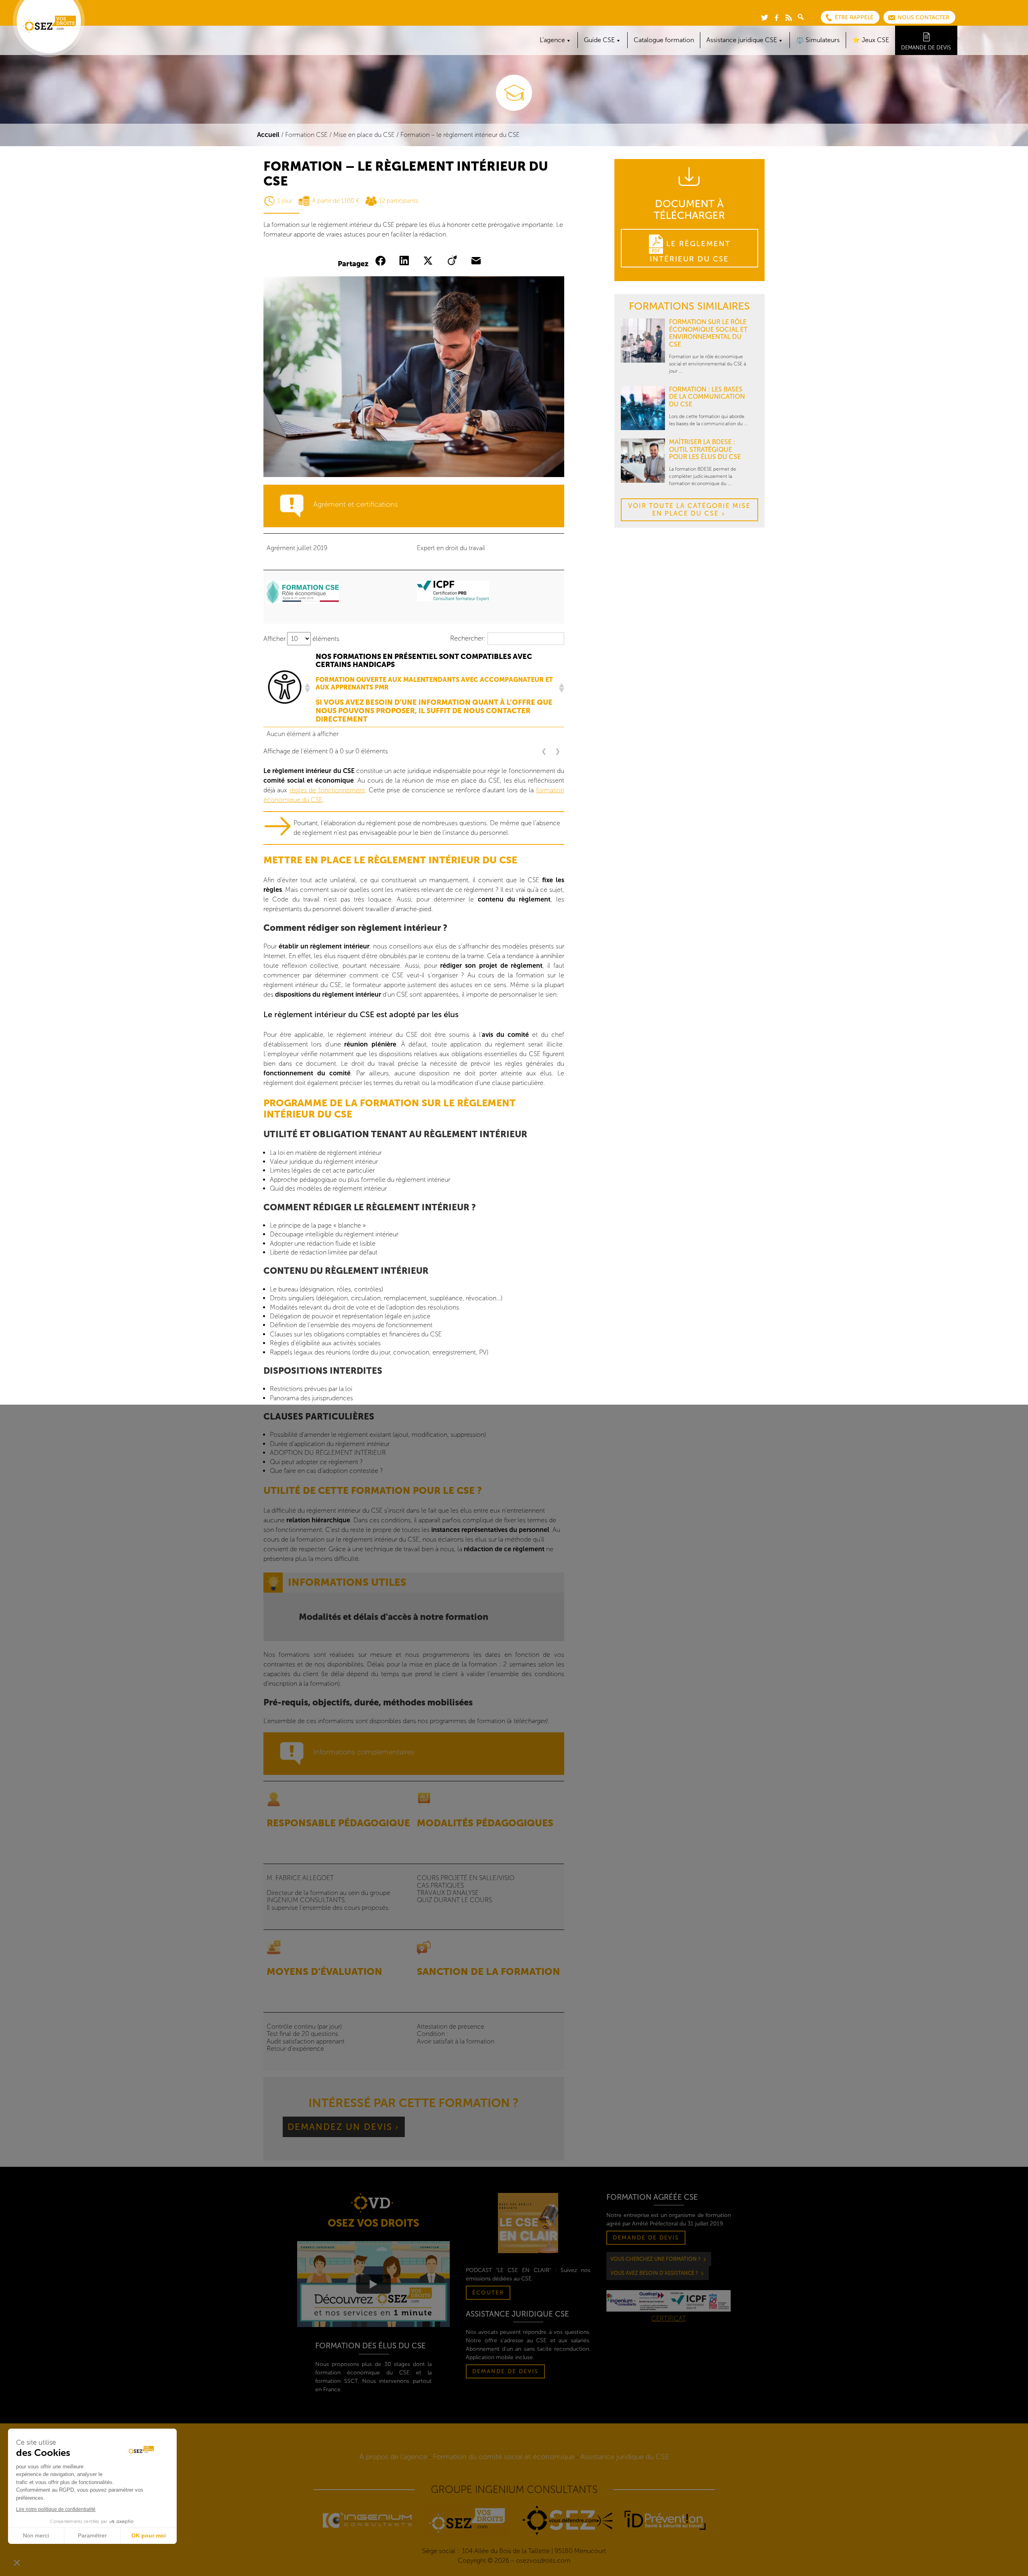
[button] (307, 688)
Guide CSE (599, 40)
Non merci (36, 2535)
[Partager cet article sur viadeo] (454, 261)
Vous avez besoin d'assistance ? (654, 2273)
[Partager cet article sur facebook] (382, 261)
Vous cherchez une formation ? (655, 2259)
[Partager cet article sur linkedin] (406, 261)
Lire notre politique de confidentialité (56, 2509)
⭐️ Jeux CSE (871, 40)
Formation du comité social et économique (504, 2457)
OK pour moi (149, 2535)
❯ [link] (558, 751)
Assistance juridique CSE (742, 40)
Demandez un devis (340, 2127)
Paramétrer (92, 2535)
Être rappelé (854, 17)
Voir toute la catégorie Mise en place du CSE (689, 509)
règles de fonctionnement (327, 790)
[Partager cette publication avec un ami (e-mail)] (478, 261)
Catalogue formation (664, 40)
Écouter (488, 2293)
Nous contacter (923, 17)
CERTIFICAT (669, 2318)
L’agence (552, 40)
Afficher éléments (301, 639)
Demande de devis (926, 48)
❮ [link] (544, 751)
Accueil (268, 135)
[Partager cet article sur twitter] (430, 261)
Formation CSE (306, 135)
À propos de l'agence (393, 2457)
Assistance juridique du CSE (625, 2457)
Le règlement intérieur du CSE (690, 251)
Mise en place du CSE (364, 135)
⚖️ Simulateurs (818, 40)
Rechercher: (468, 638)
